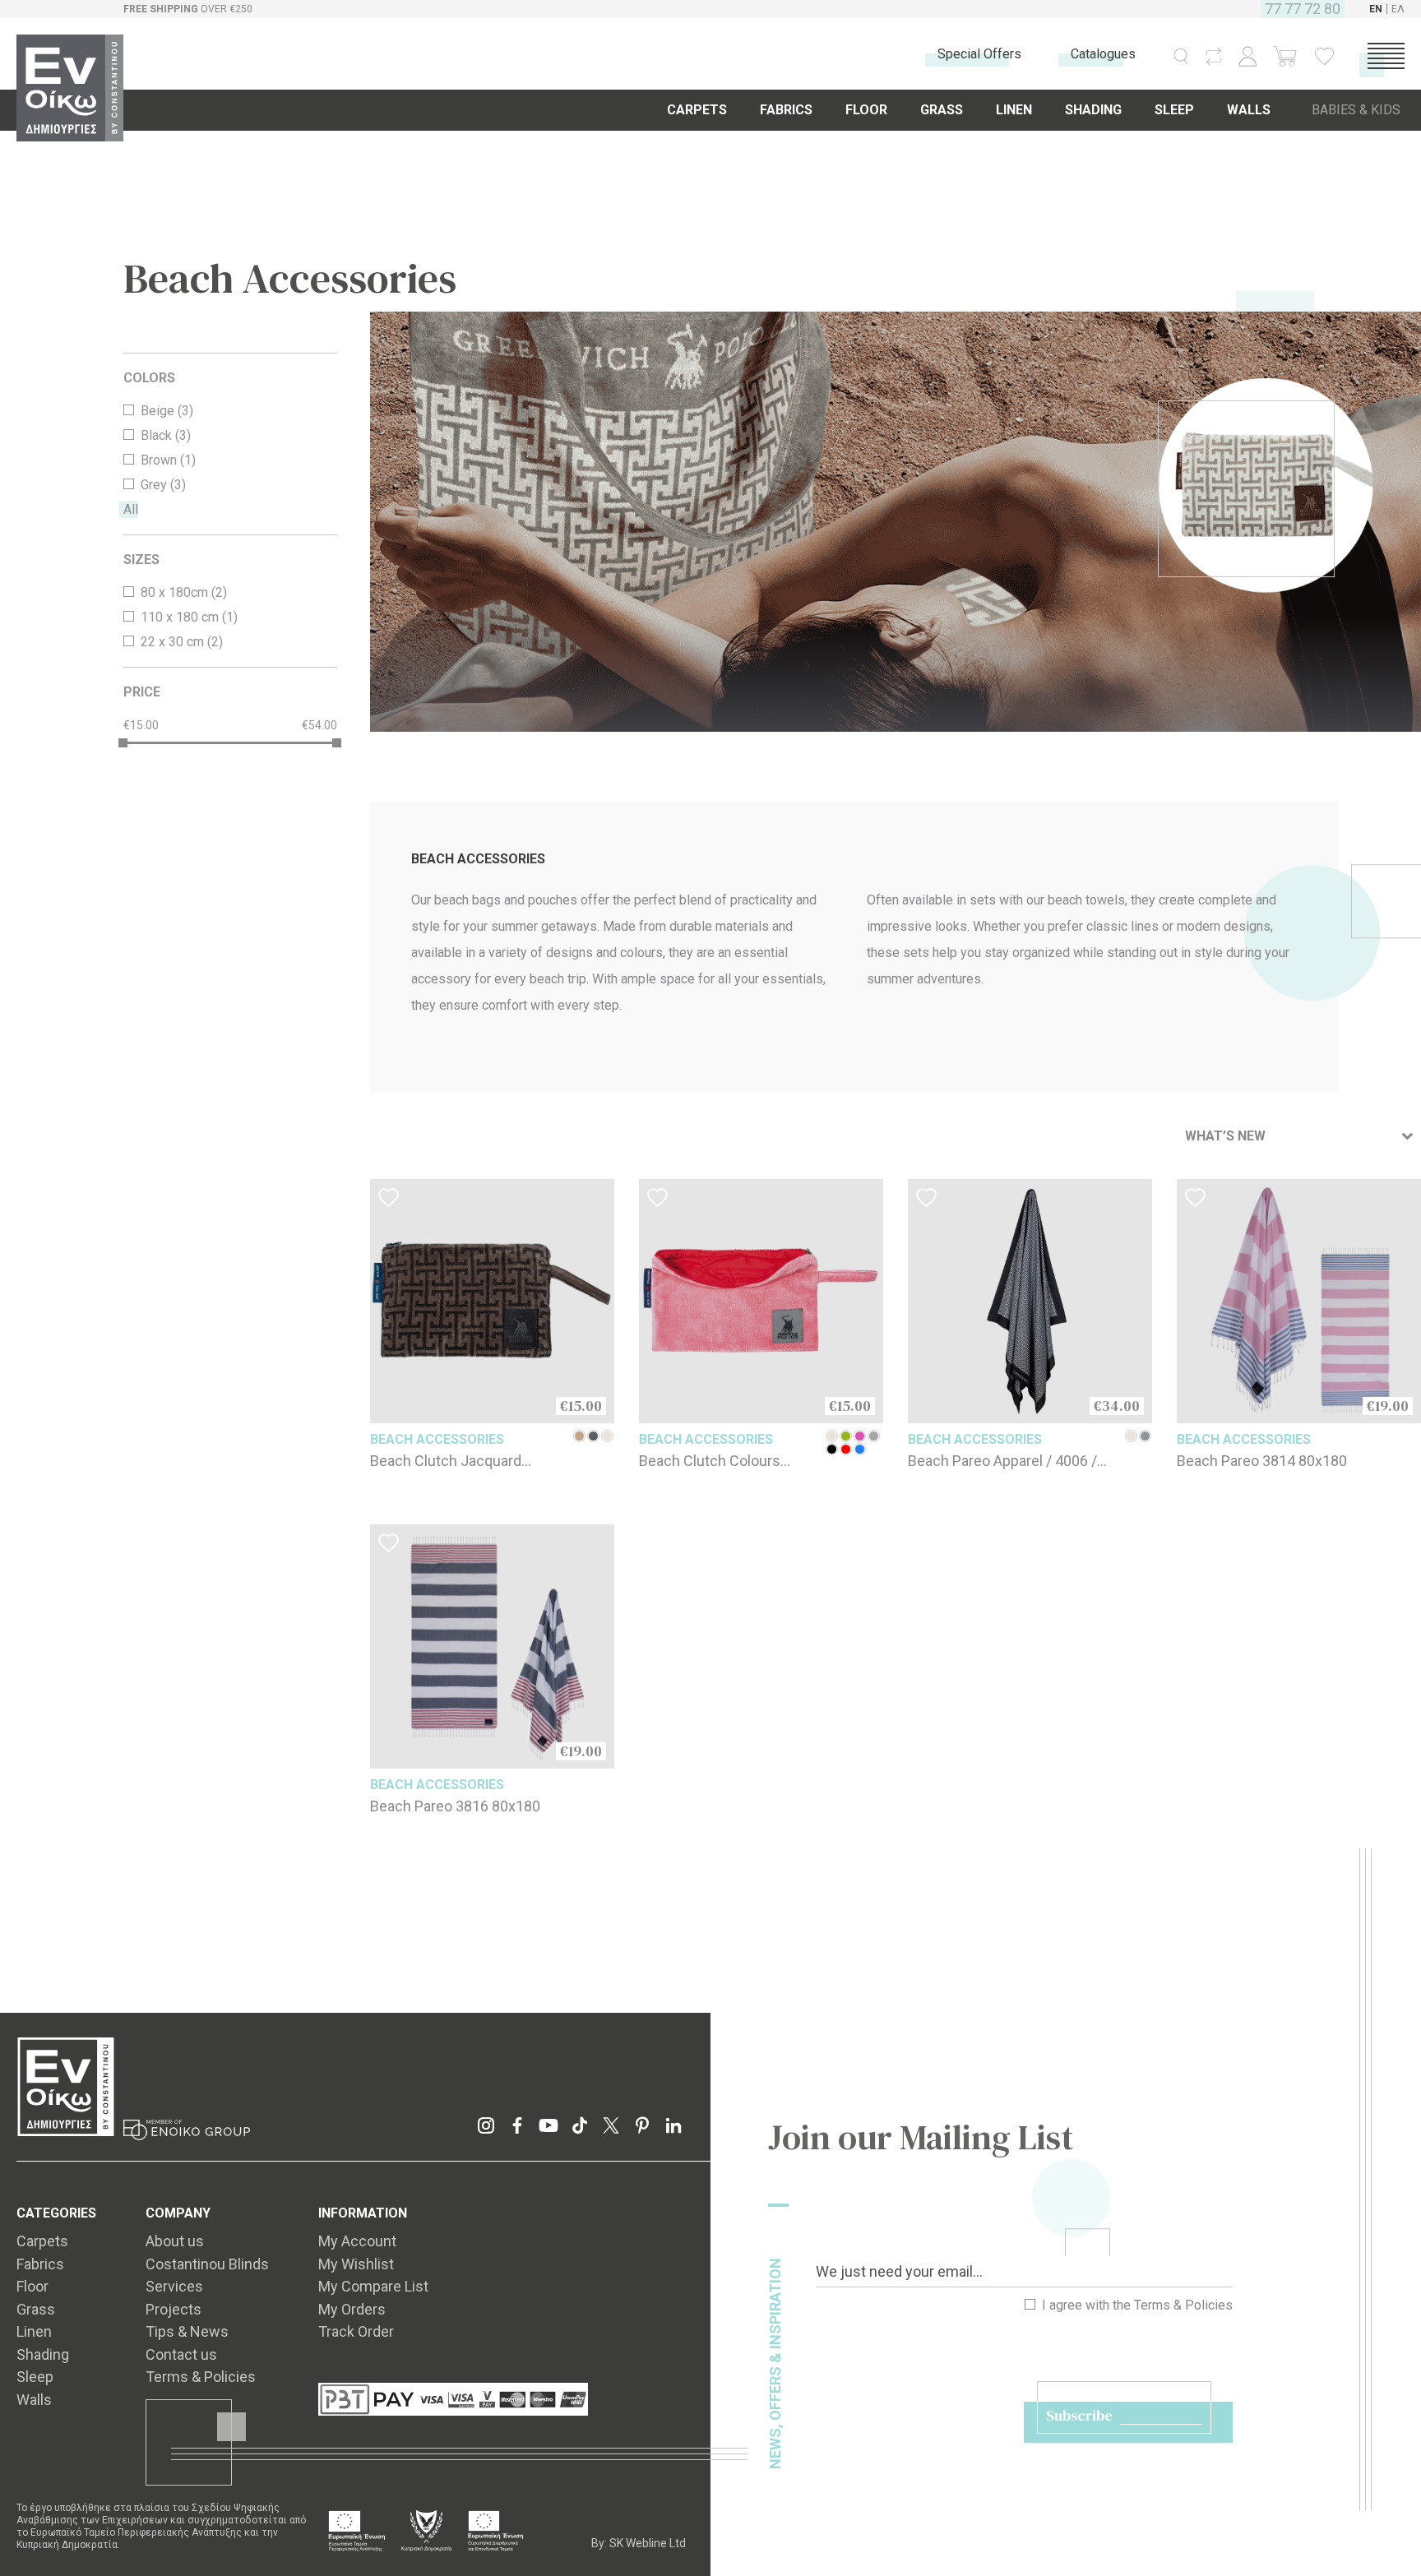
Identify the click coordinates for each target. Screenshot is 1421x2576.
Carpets (42, 2241)
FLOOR (866, 110)
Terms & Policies (1183, 2305)
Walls (34, 2400)
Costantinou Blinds (207, 2264)
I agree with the (1136, 2305)
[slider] (123, 743)
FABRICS (786, 110)
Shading (43, 2354)
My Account (357, 2241)
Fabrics (40, 2264)
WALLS (1249, 110)
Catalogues (1103, 54)
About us (175, 2241)
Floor (32, 2286)
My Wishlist (356, 2264)
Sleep (35, 2377)
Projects (174, 2309)
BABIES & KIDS (1356, 110)
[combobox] (1299, 1136)
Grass (36, 2309)
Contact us (181, 2354)
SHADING (1093, 110)
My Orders (352, 2309)
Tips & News (187, 2331)
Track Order (356, 2331)
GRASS (942, 110)
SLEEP (1174, 110)
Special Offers (979, 54)
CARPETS (697, 110)
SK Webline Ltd (648, 2543)
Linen (34, 2331)
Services (174, 2286)
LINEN (1014, 110)
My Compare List (373, 2286)
